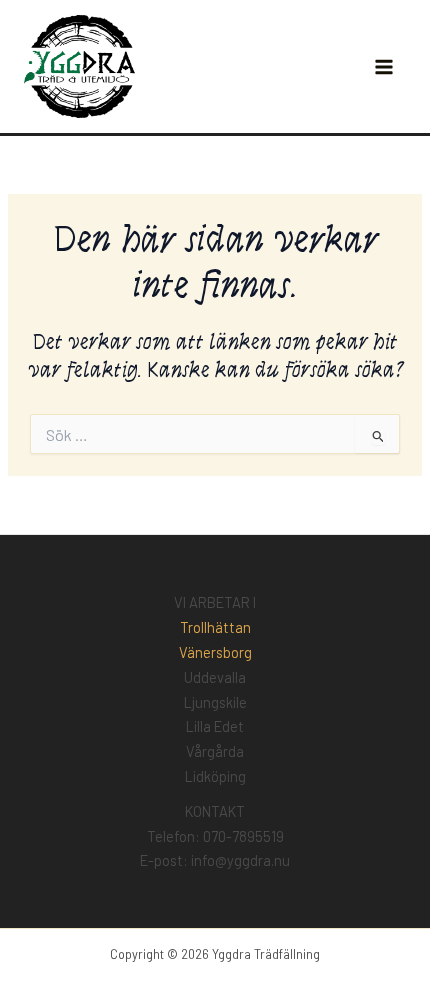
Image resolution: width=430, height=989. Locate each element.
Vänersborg (215, 652)
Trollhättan (215, 627)
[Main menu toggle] (384, 67)
